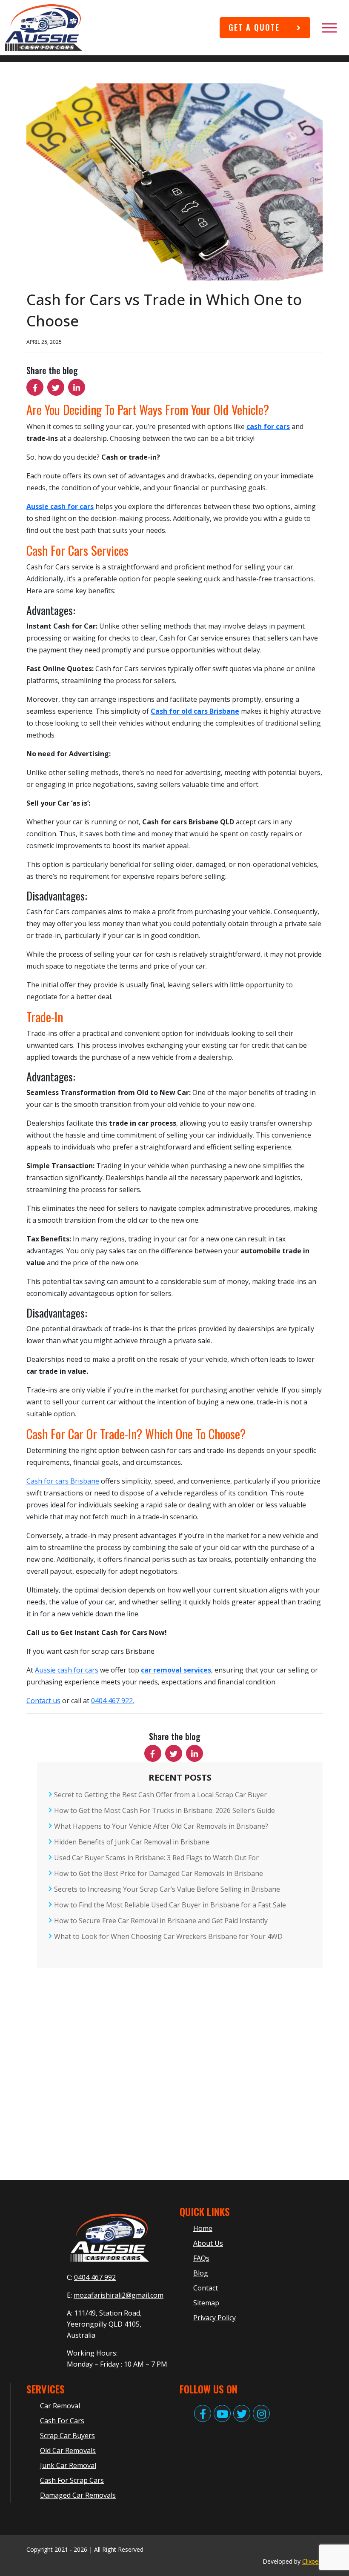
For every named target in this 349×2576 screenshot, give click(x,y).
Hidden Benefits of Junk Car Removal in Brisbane (132, 1842)
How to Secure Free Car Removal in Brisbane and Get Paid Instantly (161, 1921)
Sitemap (206, 2303)
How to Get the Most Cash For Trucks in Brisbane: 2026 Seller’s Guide (164, 1810)
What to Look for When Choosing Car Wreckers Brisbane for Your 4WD (168, 1936)
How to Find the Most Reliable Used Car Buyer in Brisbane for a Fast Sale (170, 1905)
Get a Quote (254, 27)
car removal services (176, 1670)
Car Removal (60, 2406)
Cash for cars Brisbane (63, 1481)
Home (203, 2228)
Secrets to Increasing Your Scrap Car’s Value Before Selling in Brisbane (167, 1889)
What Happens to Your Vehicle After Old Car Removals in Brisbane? (161, 1826)
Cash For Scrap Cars (72, 2480)
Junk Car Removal (68, 2465)
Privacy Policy (215, 2318)
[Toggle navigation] (332, 28)
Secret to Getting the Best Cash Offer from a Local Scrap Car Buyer (160, 1795)
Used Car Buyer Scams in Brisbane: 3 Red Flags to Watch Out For (156, 1858)
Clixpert (312, 2561)
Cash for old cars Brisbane (195, 711)
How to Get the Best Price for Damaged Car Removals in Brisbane (159, 1873)
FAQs (201, 2258)
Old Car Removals (68, 2450)
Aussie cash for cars (67, 1670)
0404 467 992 (95, 2277)
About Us (208, 2243)
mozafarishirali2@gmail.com (119, 2295)
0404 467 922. (113, 1701)
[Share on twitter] (56, 387)
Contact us (43, 1701)
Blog (201, 2273)
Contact (206, 2288)
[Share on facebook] (35, 387)
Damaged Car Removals (78, 2495)
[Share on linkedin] (77, 387)
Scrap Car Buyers (67, 2436)
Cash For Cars (62, 2421)
